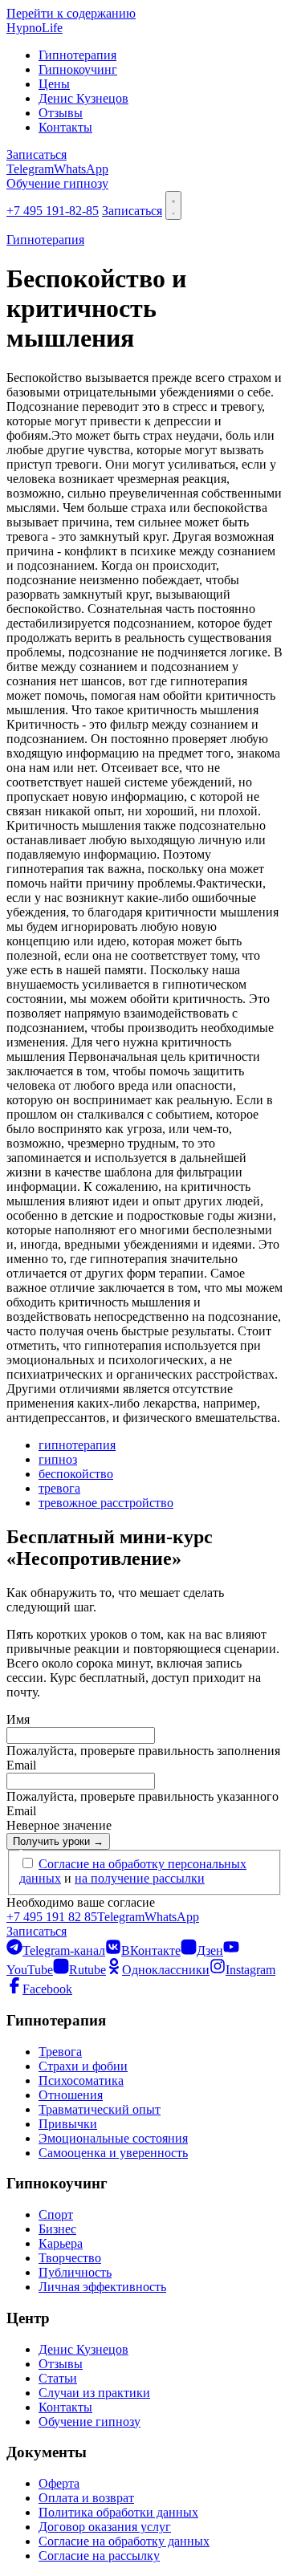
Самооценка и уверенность (113, 2153)
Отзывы (61, 113)
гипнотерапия (77, 1445)
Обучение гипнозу (57, 183)
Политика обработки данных (118, 2512)
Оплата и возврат (86, 2498)
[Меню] (173, 205)
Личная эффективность (102, 2287)
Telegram (30, 169)
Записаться (37, 154)
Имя (18, 1719)
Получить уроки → (58, 1841)
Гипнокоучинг (78, 69)
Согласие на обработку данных (124, 2541)
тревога (59, 1488)
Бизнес (57, 2229)
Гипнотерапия (77, 55)
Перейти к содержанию (71, 13)
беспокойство (76, 1474)
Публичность (75, 2272)
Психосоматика (81, 2080)
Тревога (60, 2052)
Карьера (61, 2243)
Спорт (56, 2214)
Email (21, 1765)
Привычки (68, 2124)
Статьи (58, 2378)
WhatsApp (81, 169)
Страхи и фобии (83, 2066)
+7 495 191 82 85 (52, 1917)
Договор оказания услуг (105, 2527)
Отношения (71, 2095)
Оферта (59, 2483)
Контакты (65, 127)
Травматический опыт (100, 2109)
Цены (54, 84)
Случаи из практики (94, 2393)
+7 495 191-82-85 (53, 211)
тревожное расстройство (106, 1503)
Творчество (70, 2258)
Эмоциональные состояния (113, 2138)
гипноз (58, 1459)
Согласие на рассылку (99, 2556)
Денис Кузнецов (83, 98)
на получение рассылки (140, 1878)
